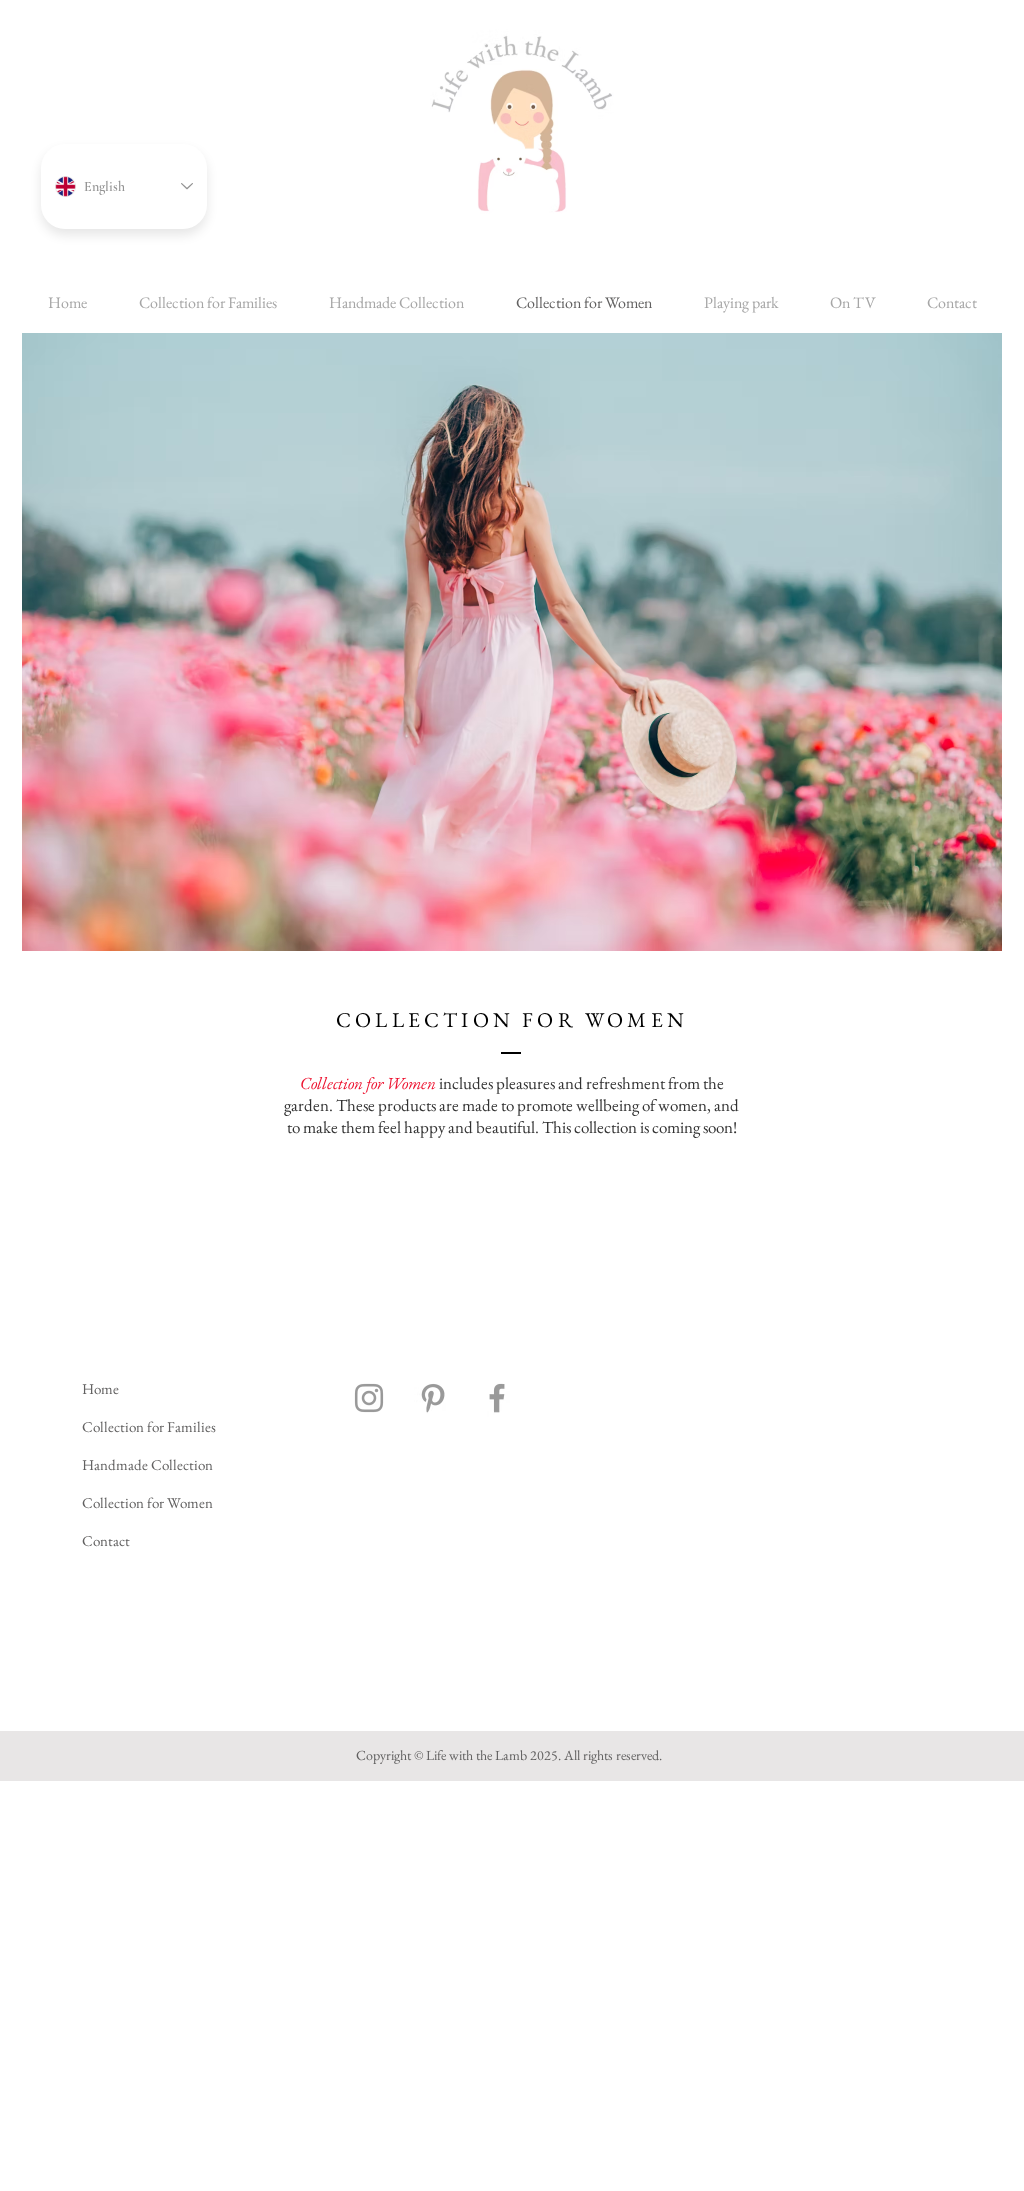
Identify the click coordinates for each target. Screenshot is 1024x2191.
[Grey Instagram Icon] (369, 1398)
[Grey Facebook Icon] (497, 1398)
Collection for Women (147, 1502)
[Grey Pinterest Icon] (433, 1398)
